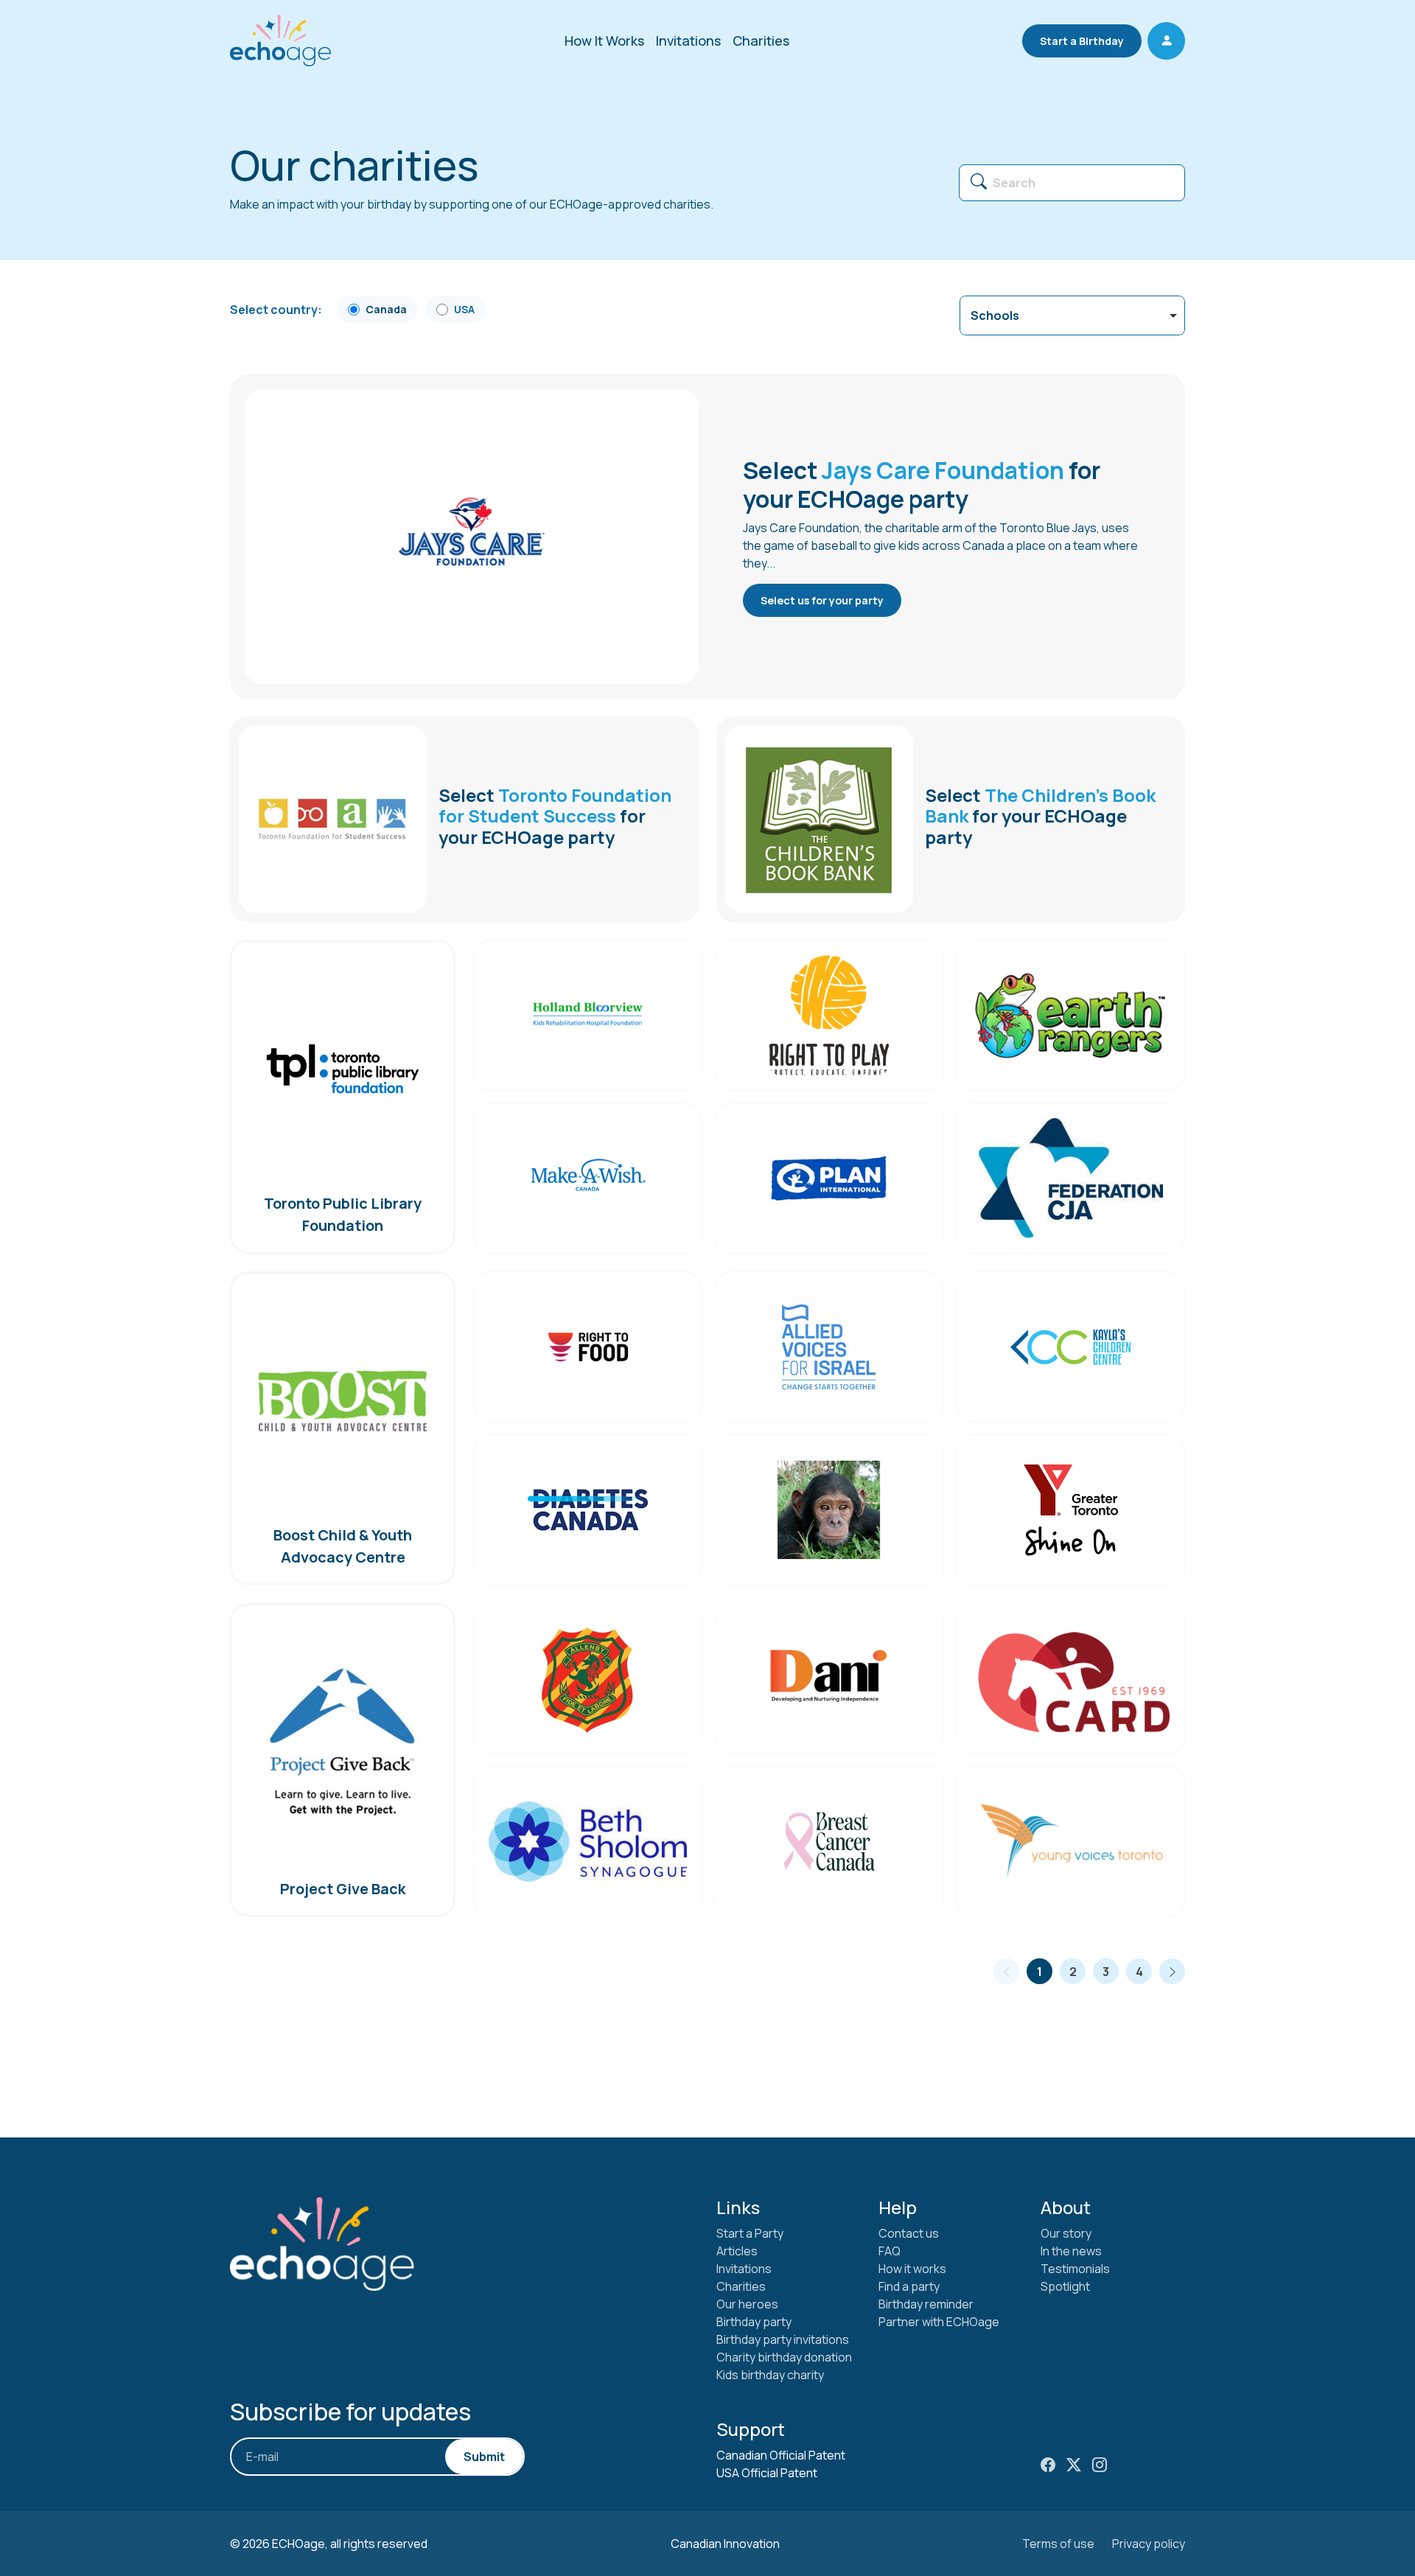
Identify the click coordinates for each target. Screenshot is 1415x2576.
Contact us (909, 2233)
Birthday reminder (926, 2304)
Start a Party (750, 2233)
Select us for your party (822, 600)
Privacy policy (1149, 2544)
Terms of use (1058, 2544)
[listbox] (1072, 315)
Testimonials (1075, 2269)
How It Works (604, 41)
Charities (761, 41)
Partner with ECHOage (939, 2322)
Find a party (909, 2286)
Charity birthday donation (784, 2357)
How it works (912, 2269)
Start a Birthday (1082, 41)
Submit (484, 2457)
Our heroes (747, 2304)
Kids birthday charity (770, 2375)
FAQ (890, 2251)
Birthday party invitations (783, 2339)
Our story (1066, 2233)
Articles (737, 2251)
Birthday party (754, 2322)
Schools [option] (995, 315)
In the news (1071, 2251)
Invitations (688, 41)
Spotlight (1065, 2286)
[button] (1166, 41)
